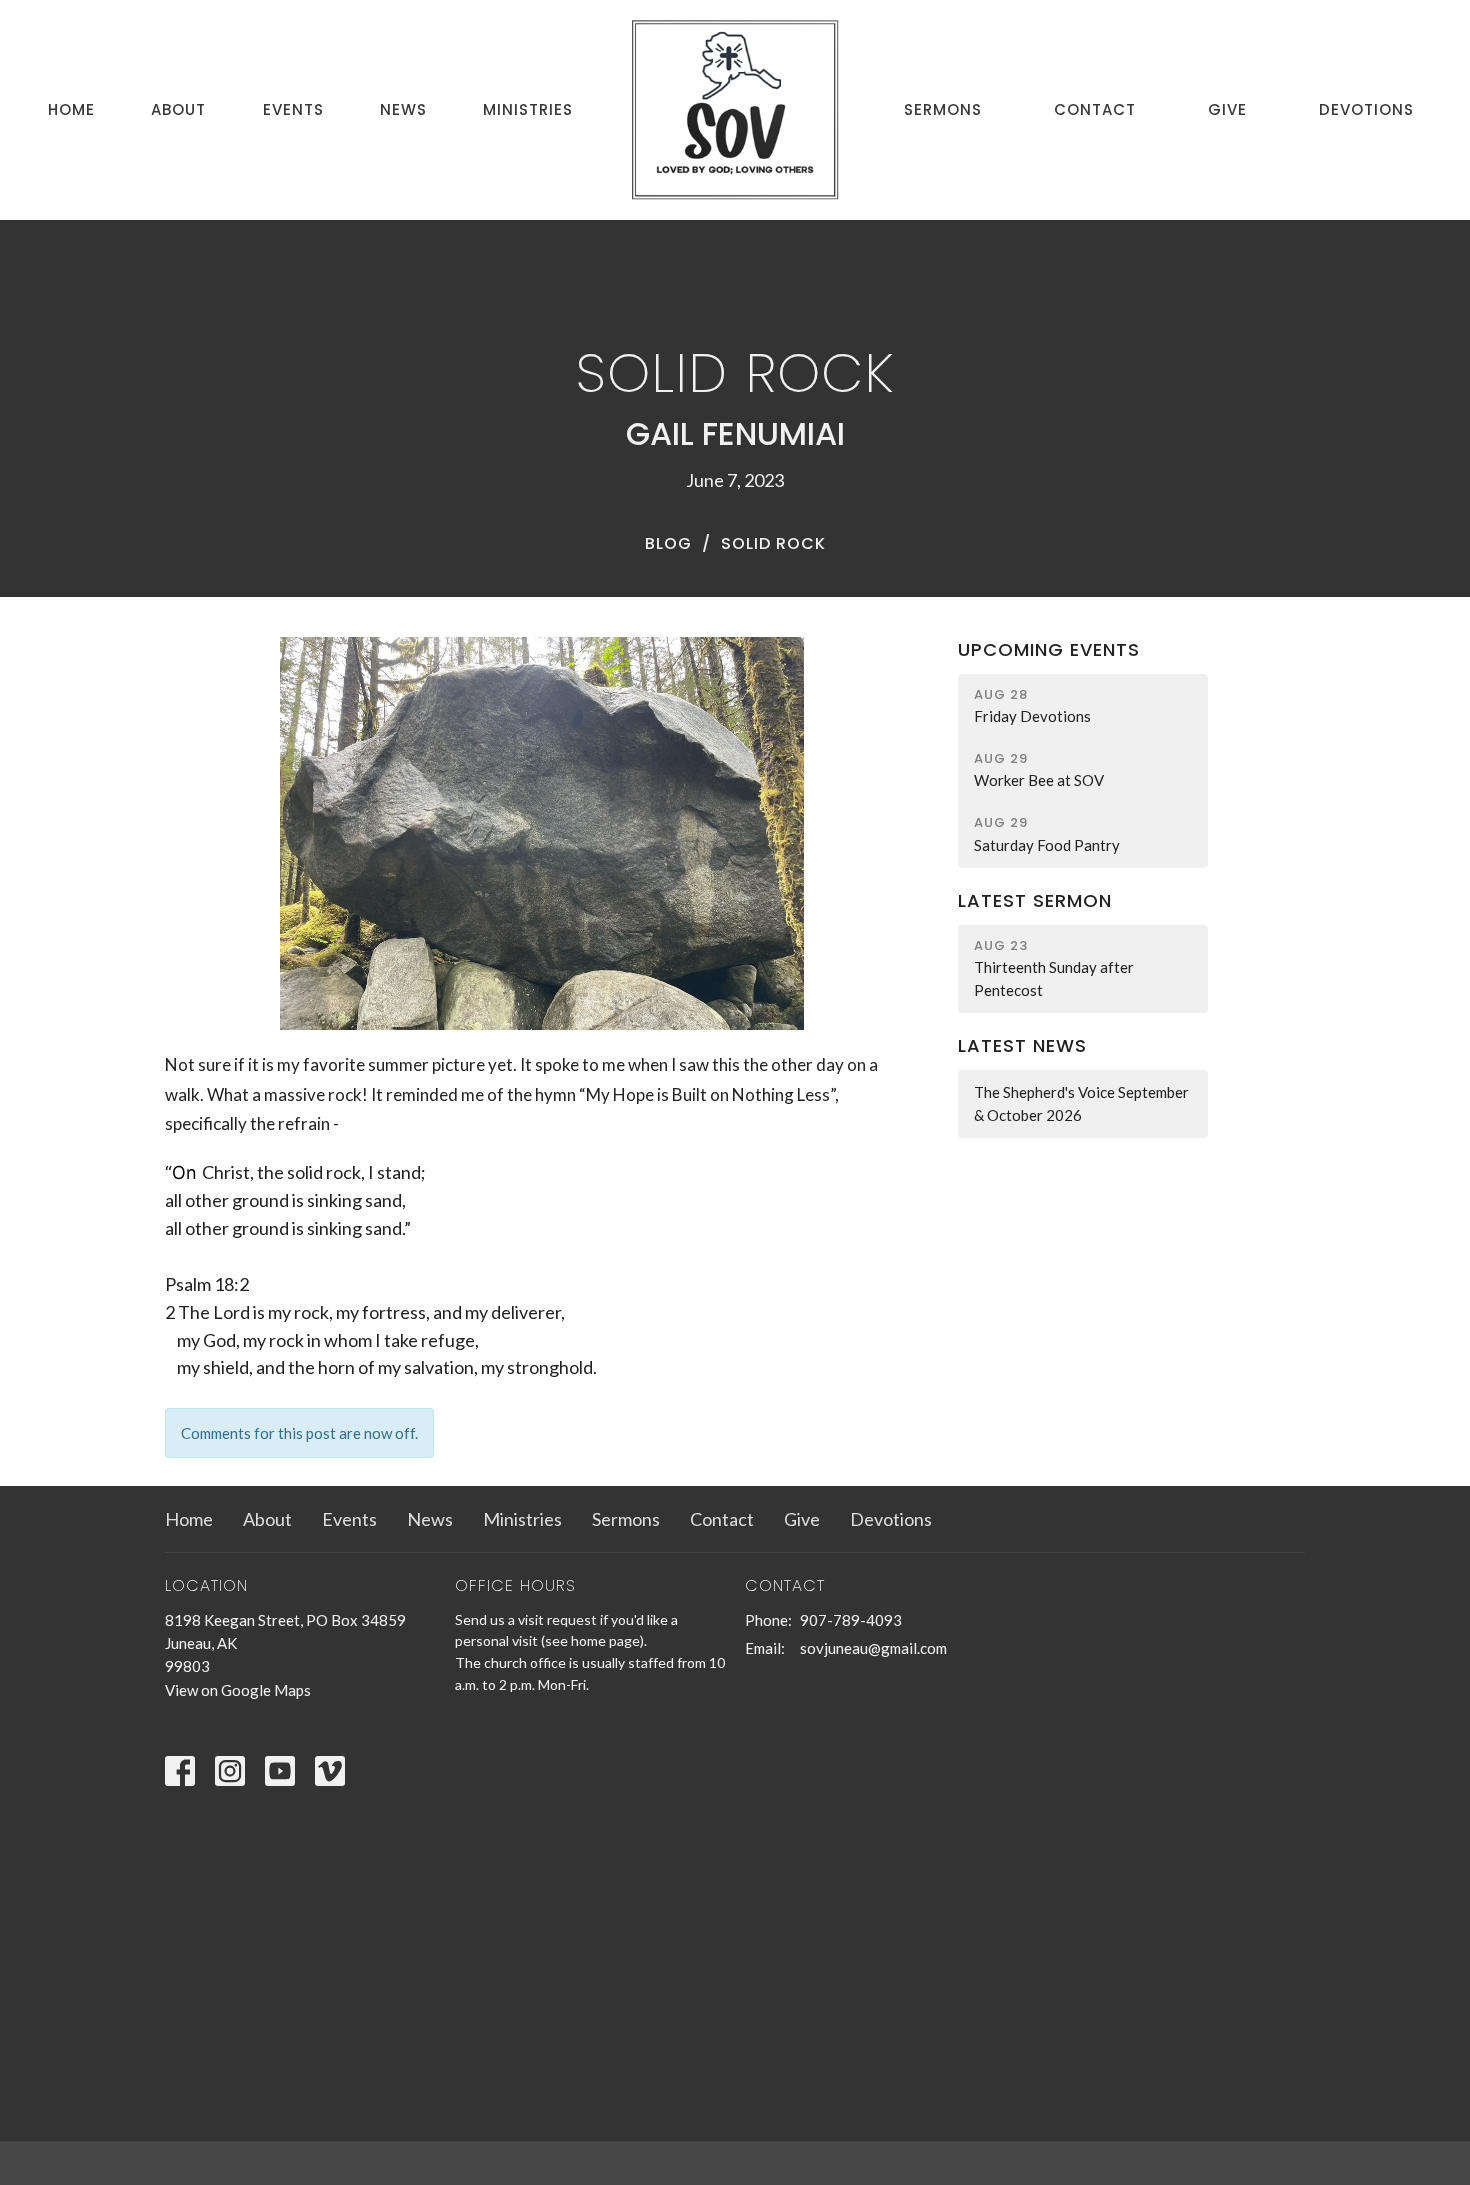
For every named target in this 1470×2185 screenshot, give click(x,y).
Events (293, 109)
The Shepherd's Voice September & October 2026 (1081, 1103)
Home (71, 109)
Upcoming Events (1049, 649)
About (178, 109)
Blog (668, 543)
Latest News (1022, 1045)
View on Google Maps (238, 1690)
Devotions (1366, 109)
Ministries (528, 109)
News (403, 109)
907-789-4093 (851, 1620)
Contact (1095, 109)
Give (1227, 109)
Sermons (943, 109)
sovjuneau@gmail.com (873, 1648)
